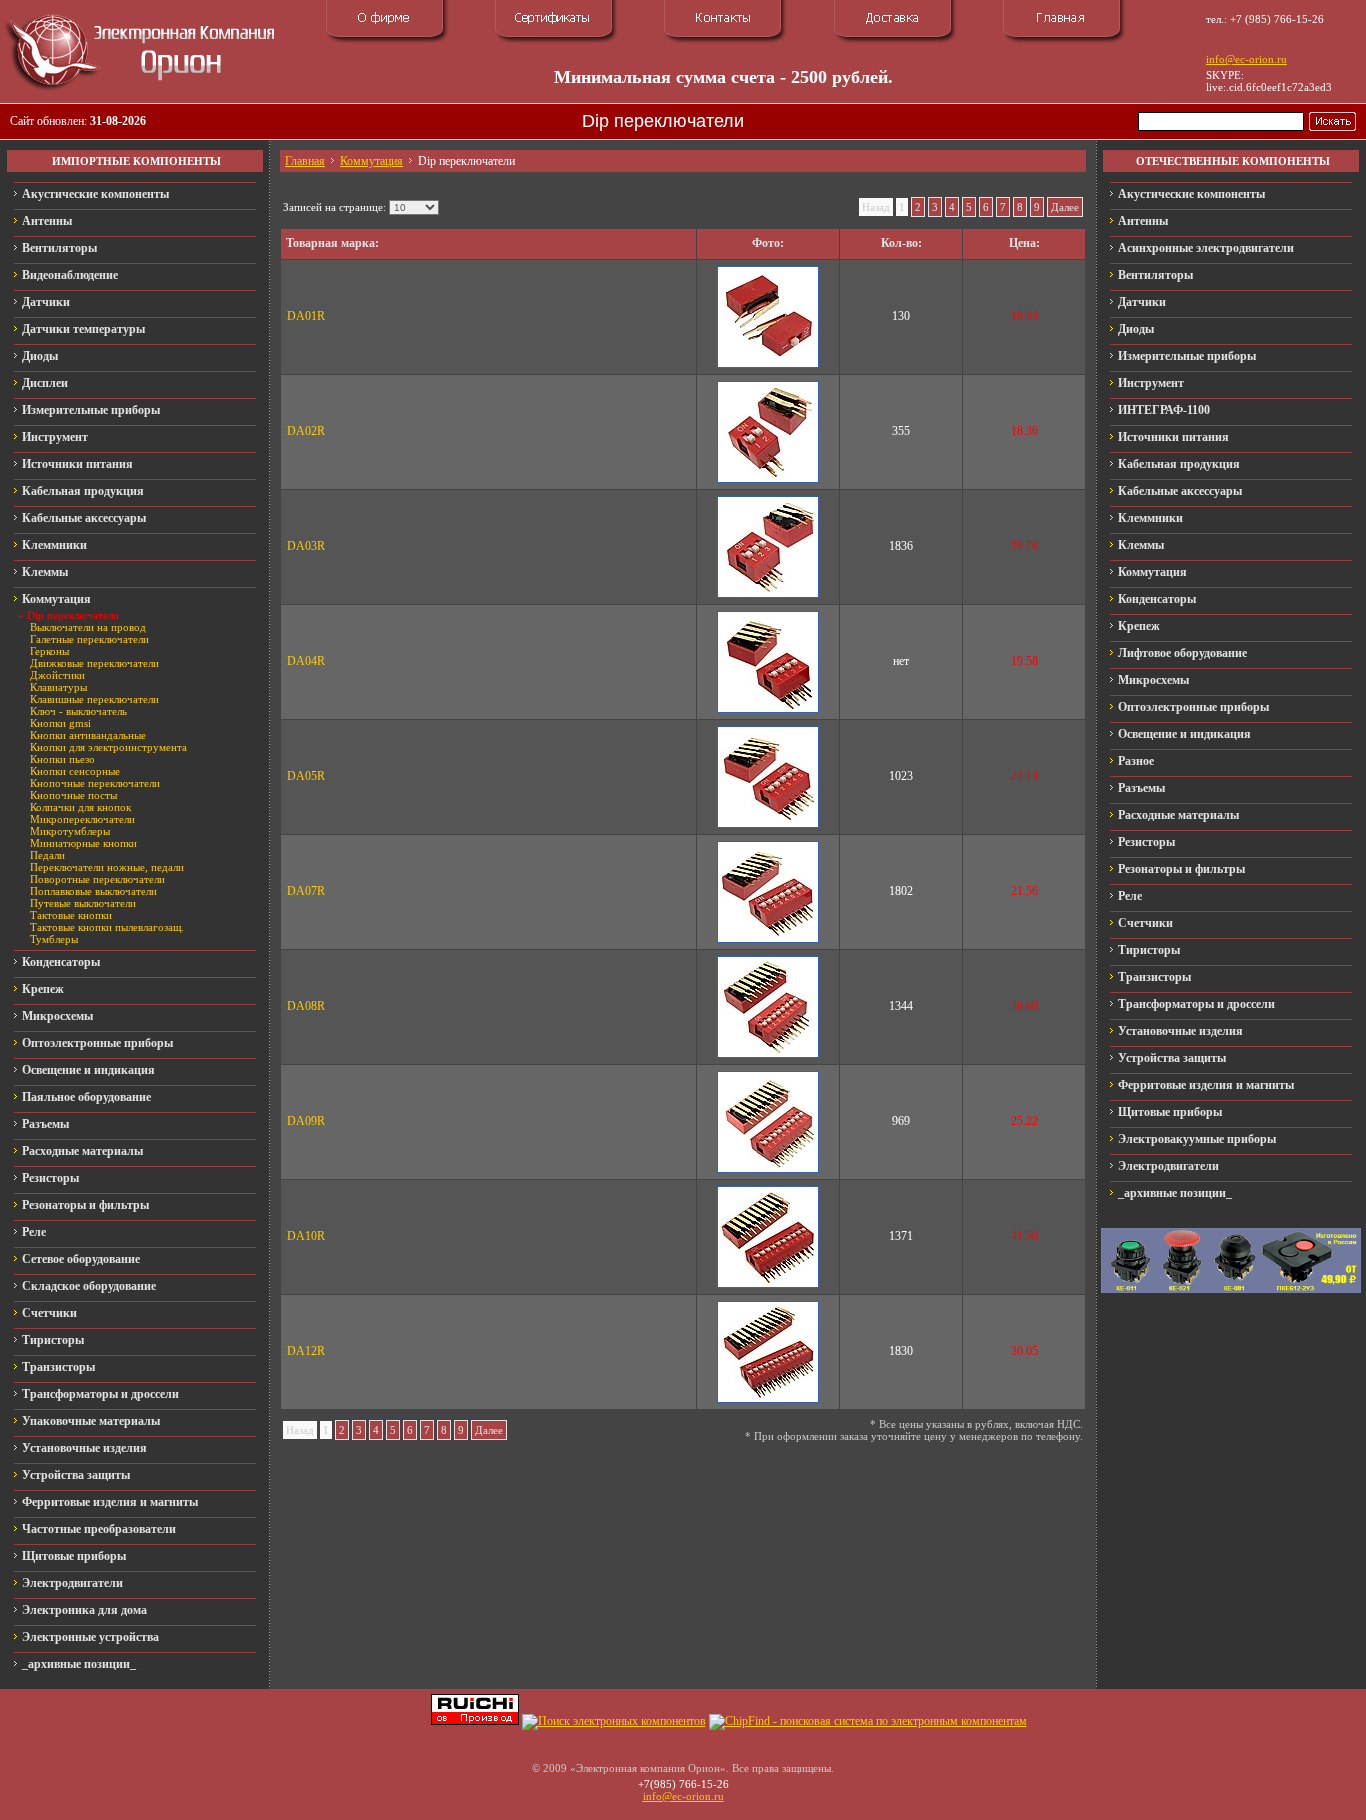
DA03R (306, 546)
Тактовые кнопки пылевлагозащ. (107, 927)
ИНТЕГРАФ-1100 (1164, 410)
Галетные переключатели (89, 639)
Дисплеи (45, 383)
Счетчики (49, 1313)
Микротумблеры (70, 831)
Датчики (46, 302)
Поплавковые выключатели (93, 891)
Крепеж (43, 989)
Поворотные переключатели (97, 879)
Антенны (47, 221)
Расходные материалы (82, 1151)
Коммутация (56, 599)
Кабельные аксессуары (84, 518)
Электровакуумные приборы (1197, 1139)
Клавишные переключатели (94, 699)
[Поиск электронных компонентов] (614, 1721)
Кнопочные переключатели (95, 783)
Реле (34, 1232)
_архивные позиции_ (79, 1664)
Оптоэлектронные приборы (97, 1043)
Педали (47, 855)
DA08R (306, 1006)
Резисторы (50, 1178)
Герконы (49, 651)
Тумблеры (54, 939)
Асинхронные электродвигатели (1206, 248)
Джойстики (57, 675)
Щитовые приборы (74, 1556)
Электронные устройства (90, 1637)
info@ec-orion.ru (1246, 59)
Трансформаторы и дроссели (100, 1394)
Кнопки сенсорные (75, 771)
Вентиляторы (59, 248)
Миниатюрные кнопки (83, 843)
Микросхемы (57, 1016)
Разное (1136, 761)
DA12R (306, 1351)
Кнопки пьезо (62, 759)
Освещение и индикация (88, 1070)
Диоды (40, 356)
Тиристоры (53, 1340)
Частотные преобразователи (99, 1529)
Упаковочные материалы (91, 1421)
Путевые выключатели (83, 903)
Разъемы (45, 1124)
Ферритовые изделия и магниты (110, 1502)
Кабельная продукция (83, 491)
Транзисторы (58, 1367)
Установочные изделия (84, 1448)
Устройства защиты (76, 1475)
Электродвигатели (72, 1583)
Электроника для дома (84, 1610)
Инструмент (55, 437)
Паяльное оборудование (86, 1097)
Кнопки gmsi (60, 723)
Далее (1065, 207)
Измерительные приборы (91, 410)
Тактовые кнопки (71, 915)
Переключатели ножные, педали (107, 867)
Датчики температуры (83, 329)
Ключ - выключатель (78, 711)
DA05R (306, 776)
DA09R (306, 1121)
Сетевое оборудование (81, 1259)
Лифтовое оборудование (1182, 653)
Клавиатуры (58, 687)
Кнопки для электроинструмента (108, 747)
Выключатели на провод (88, 627)
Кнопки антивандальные (88, 735)
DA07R (306, 891)
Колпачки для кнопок (80, 807)
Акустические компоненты (95, 194)
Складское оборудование (89, 1286)
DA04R (306, 661)
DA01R (306, 316)
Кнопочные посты (73, 795)
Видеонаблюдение (70, 275)
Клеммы (45, 572)
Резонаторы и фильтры (85, 1205)
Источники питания (77, 464)
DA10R (306, 1236)
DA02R (306, 431)
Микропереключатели (82, 819)
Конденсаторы (61, 962)
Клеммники (54, 545)
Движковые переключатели (94, 663)
